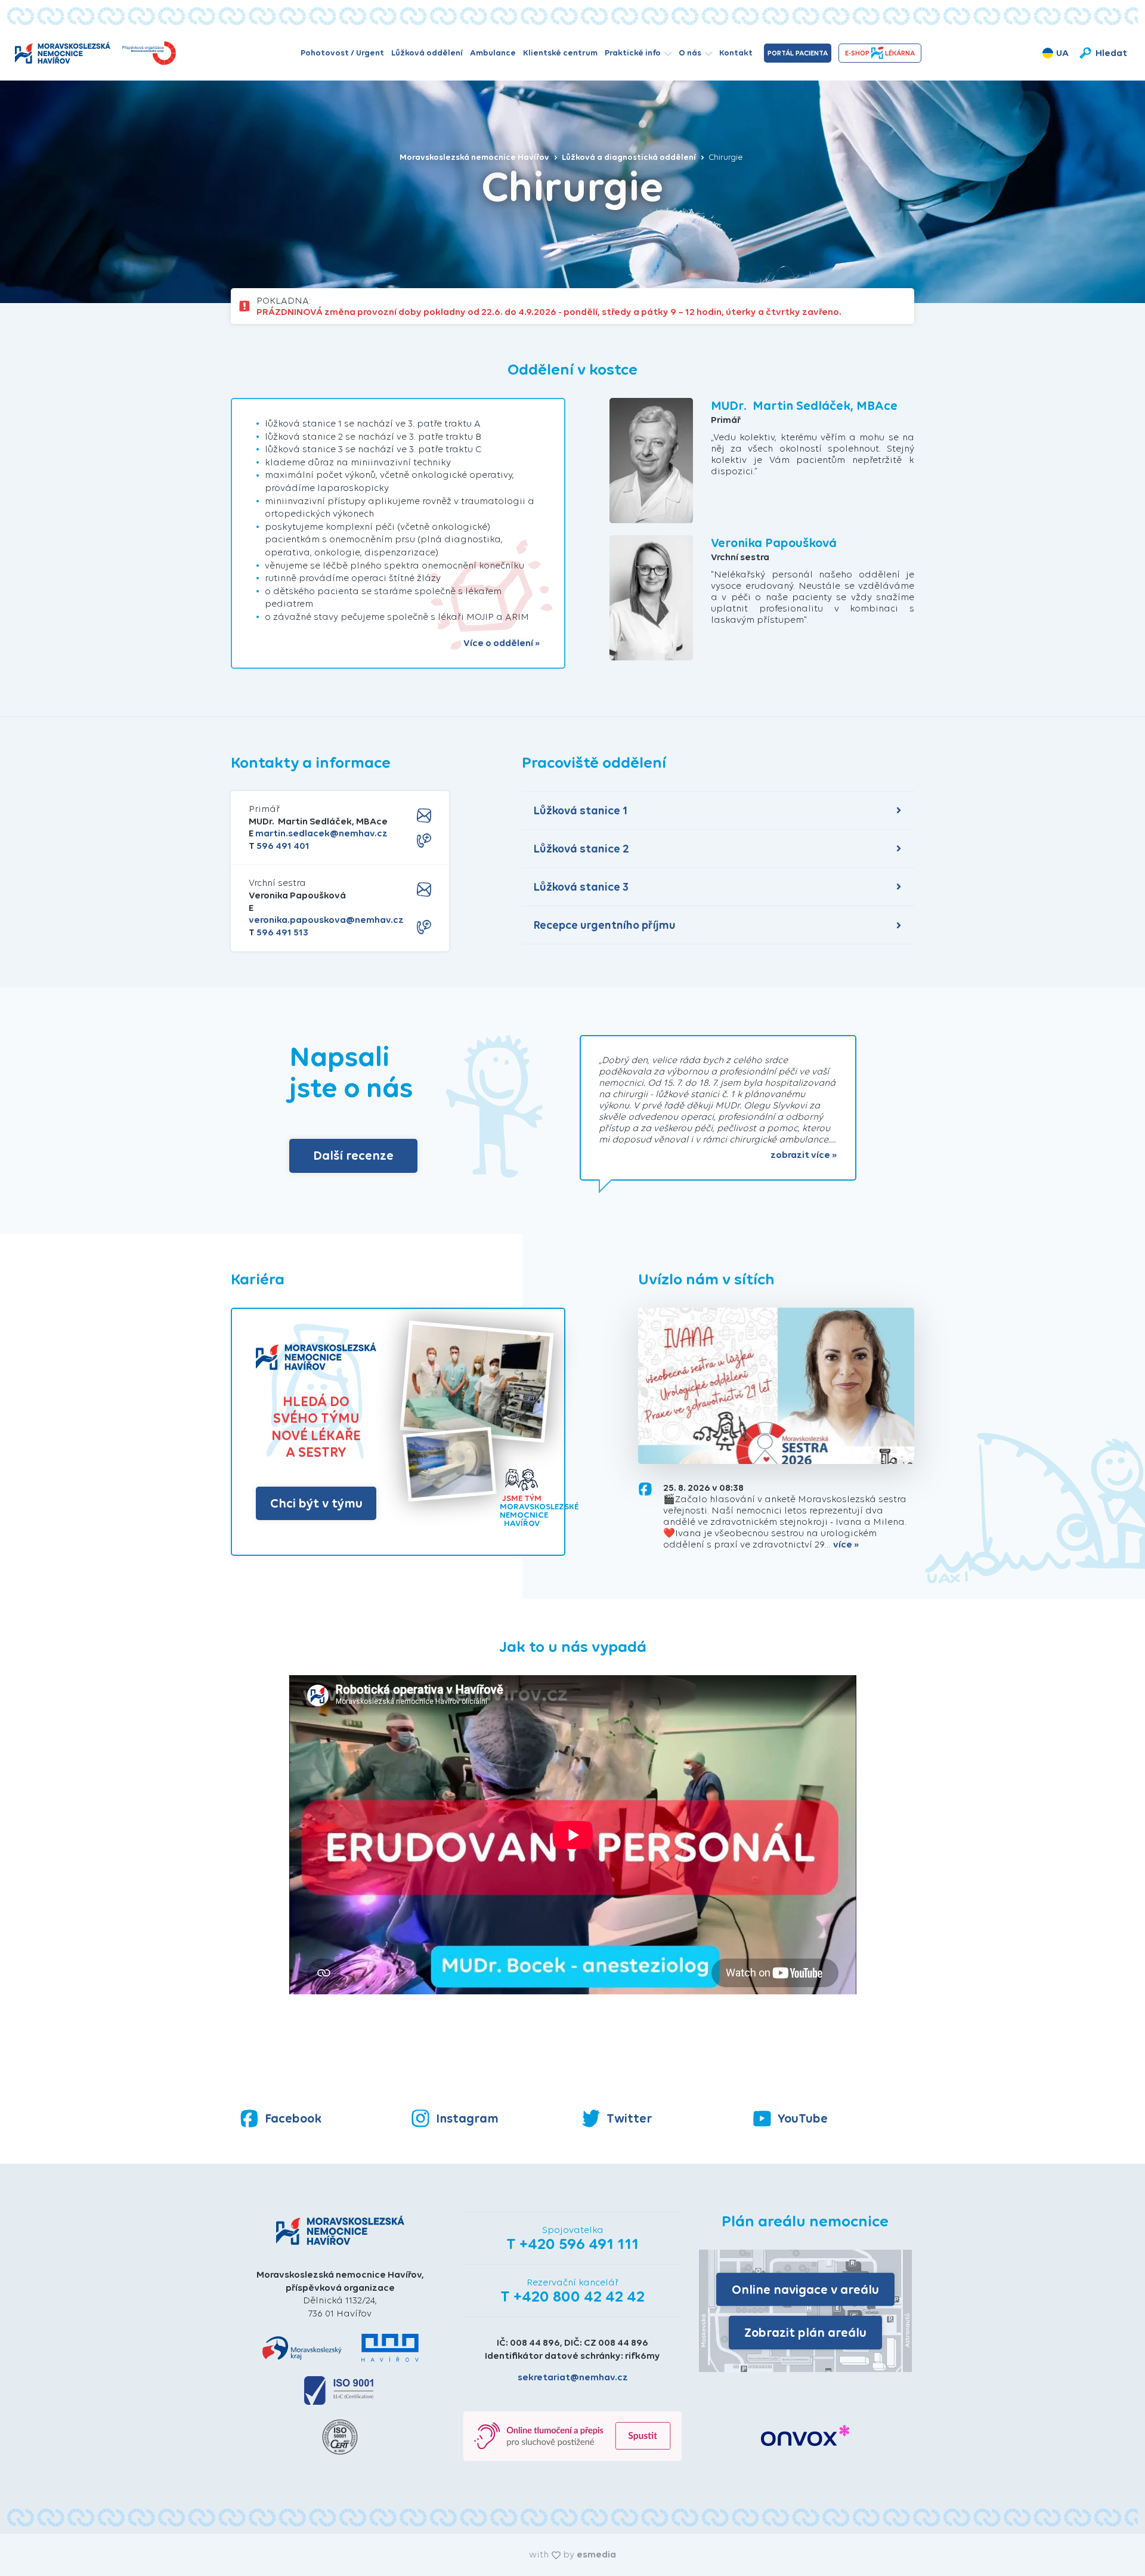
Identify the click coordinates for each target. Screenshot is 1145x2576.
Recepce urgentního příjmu (605, 925)
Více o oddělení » (502, 643)
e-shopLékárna (880, 53)
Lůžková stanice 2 (581, 849)
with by (572, 2554)
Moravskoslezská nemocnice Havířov (475, 157)
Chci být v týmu (316, 1503)
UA (1062, 53)
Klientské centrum (560, 53)
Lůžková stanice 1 (581, 810)
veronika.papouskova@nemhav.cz (326, 920)
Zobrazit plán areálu (805, 2332)
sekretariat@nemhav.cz (573, 2377)
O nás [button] (690, 53)
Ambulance (493, 53)
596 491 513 (282, 932)
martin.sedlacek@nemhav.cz (321, 833)
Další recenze (353, 1155)
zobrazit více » (804, 1155)
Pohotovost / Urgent (342, 53)
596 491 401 (283, 846)
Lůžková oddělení (427, 53)
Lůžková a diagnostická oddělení (630, 157)
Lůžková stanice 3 (581, 887)
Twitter (629, 2118)
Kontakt (736, 53)
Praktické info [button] (633, 53)
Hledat (1111, 53)
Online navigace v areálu (805, 2289)
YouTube (803, 2118)
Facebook (293, 2118)
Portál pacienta (798, 53)
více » (846, 1545)
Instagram (467, 2118)
